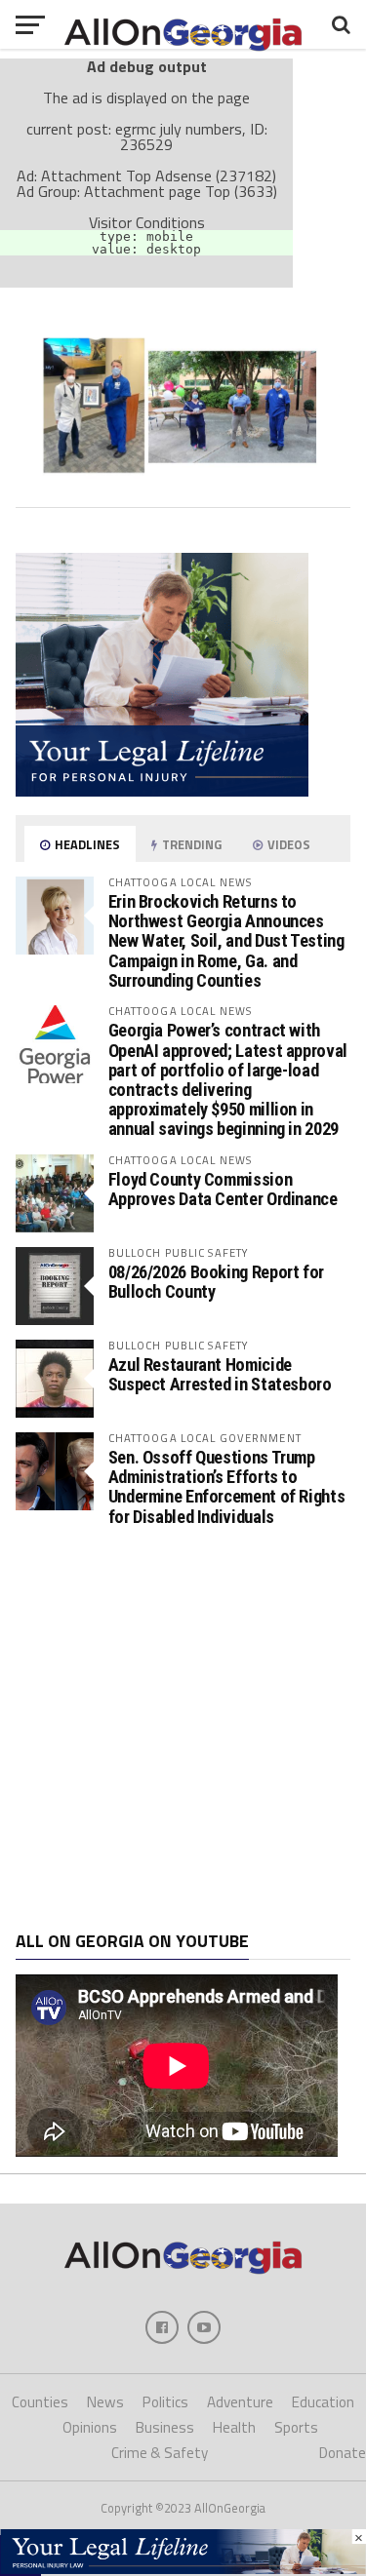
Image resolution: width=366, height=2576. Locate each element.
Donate (343, 2453)
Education (323, 2402)
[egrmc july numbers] (183, 485)
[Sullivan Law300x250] (162, 791)
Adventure (240, 2402)
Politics (165, 2402)
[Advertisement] (183, 1729)
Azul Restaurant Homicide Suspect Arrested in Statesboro (220, 1374)
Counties (40, 2402)
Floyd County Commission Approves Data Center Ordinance (223, 1189)
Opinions (90, 2427)
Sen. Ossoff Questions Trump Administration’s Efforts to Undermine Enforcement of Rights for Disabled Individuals (227, 1487)
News (105, 2402)
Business (165, 2427)
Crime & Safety (160, 2453)
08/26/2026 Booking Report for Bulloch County (216, 1282)
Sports (296, 2427)
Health (234, 2427)
